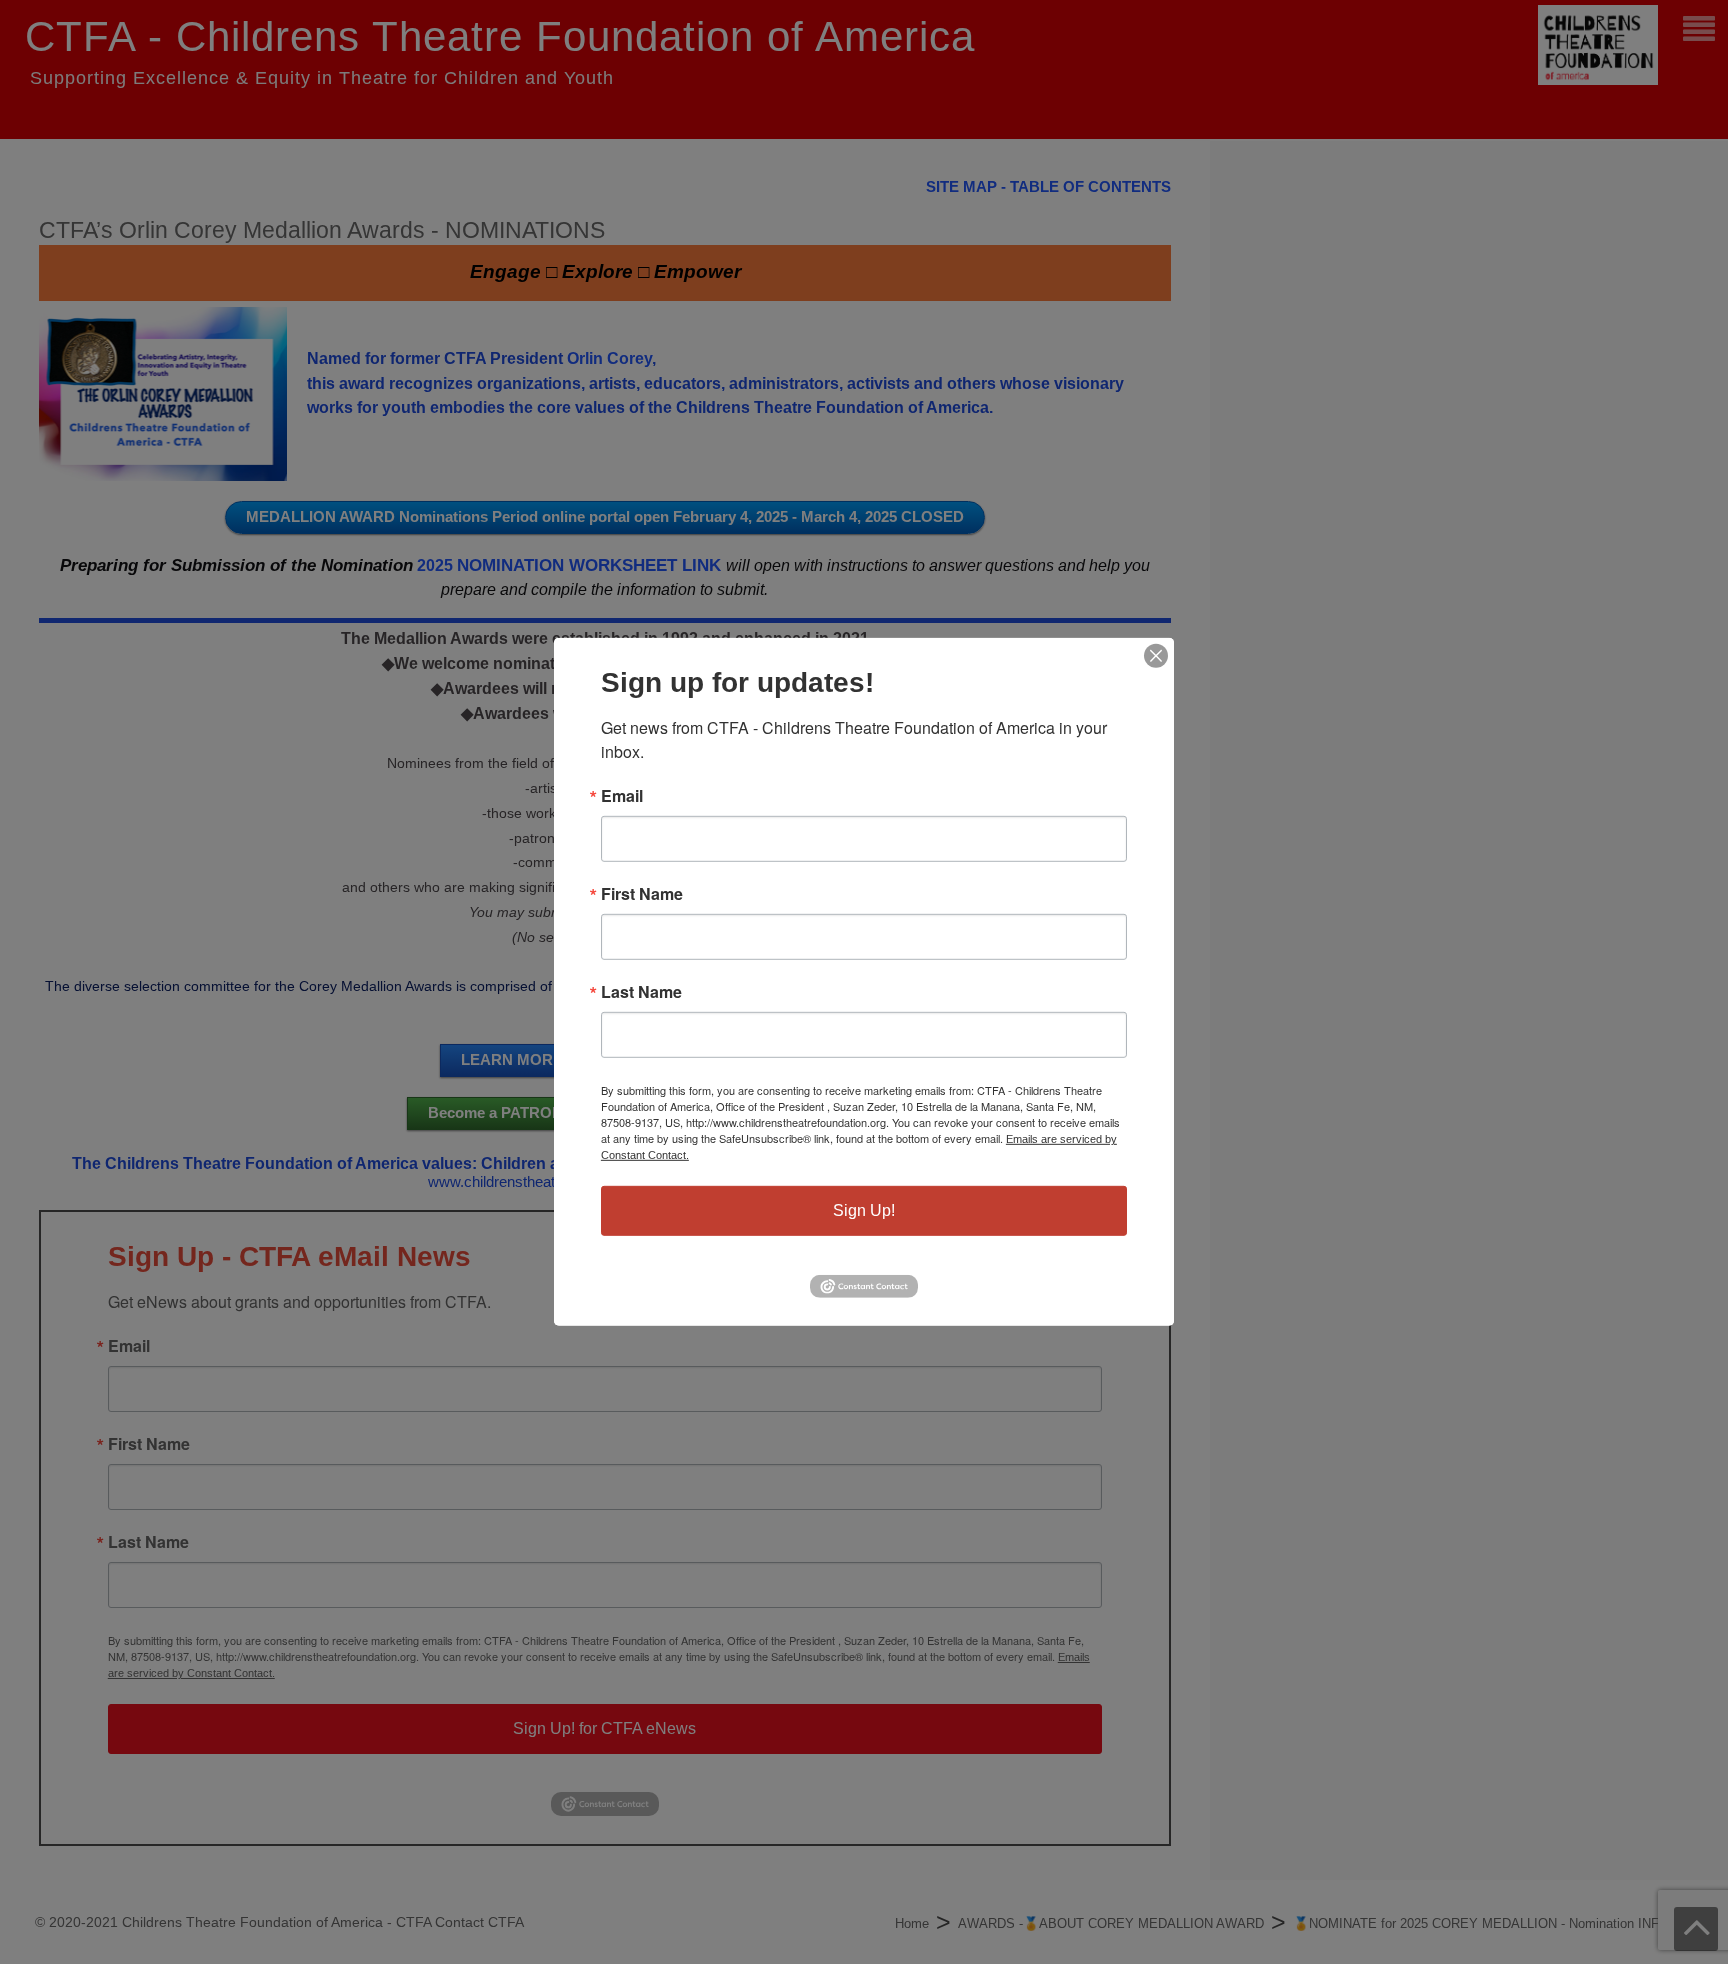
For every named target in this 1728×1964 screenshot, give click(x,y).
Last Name (641, 992)
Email (622, 796)
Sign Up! (864, 1210)
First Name (642, 894)
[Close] (1156, 656)
